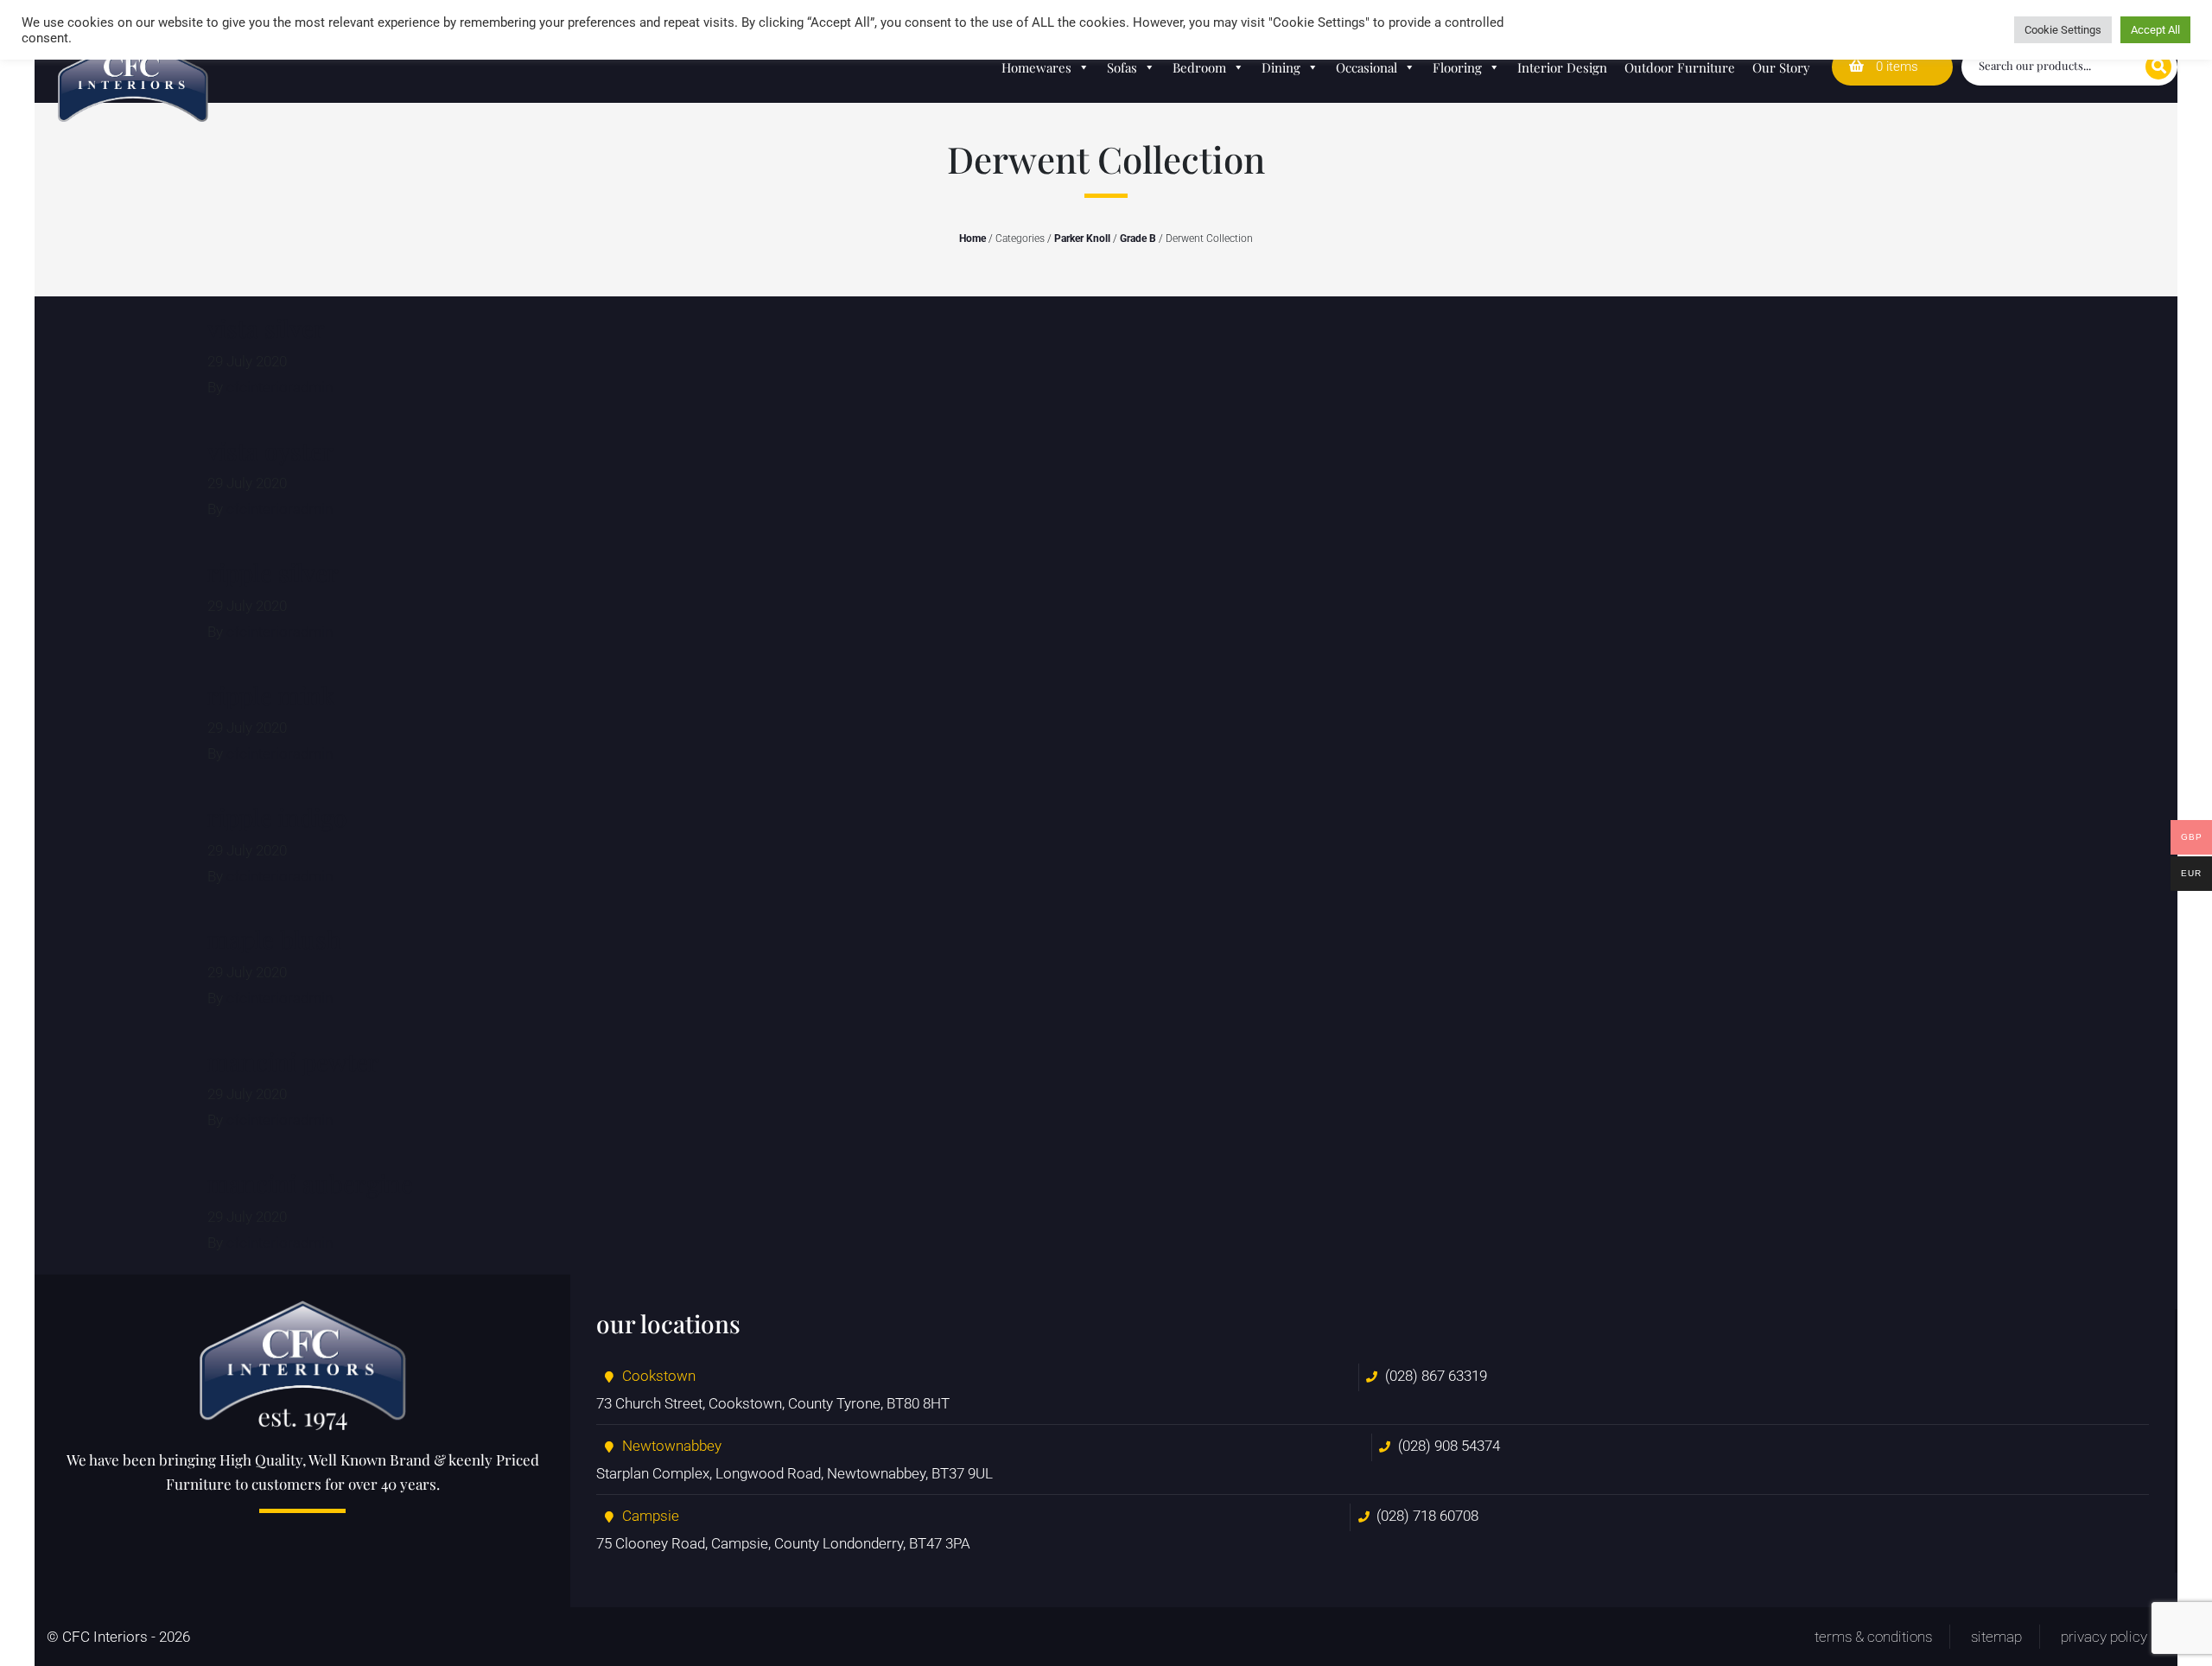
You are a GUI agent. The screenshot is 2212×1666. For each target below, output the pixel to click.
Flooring (1457, 67)
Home (973, 238)
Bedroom (1199, 67)
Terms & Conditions (1873, 1637)
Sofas (1122, 67)
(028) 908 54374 (1449, 1446)
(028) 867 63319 (1436, 1376)
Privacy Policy (2104, 1637)
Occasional (1367, 67)
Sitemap (1996, 1637)
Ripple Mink (271, 695)
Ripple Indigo (277, 817)
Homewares (1036, 67)
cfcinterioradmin (280, 387)
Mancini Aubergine (310, 1183)
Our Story (1781, 67)
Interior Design (1562, 67)
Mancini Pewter (293, 1062)
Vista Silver (266, 328)
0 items (1895, 67)
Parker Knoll (1082, 238)
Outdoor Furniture (1680, 67)
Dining (1281, 67)
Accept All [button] (2155, 30)
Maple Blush (274, 939)
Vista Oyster (270, 451)
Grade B (1138, 238)
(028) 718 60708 (1427, 1516)
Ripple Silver (273, 572)
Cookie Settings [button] (2063, 30)
